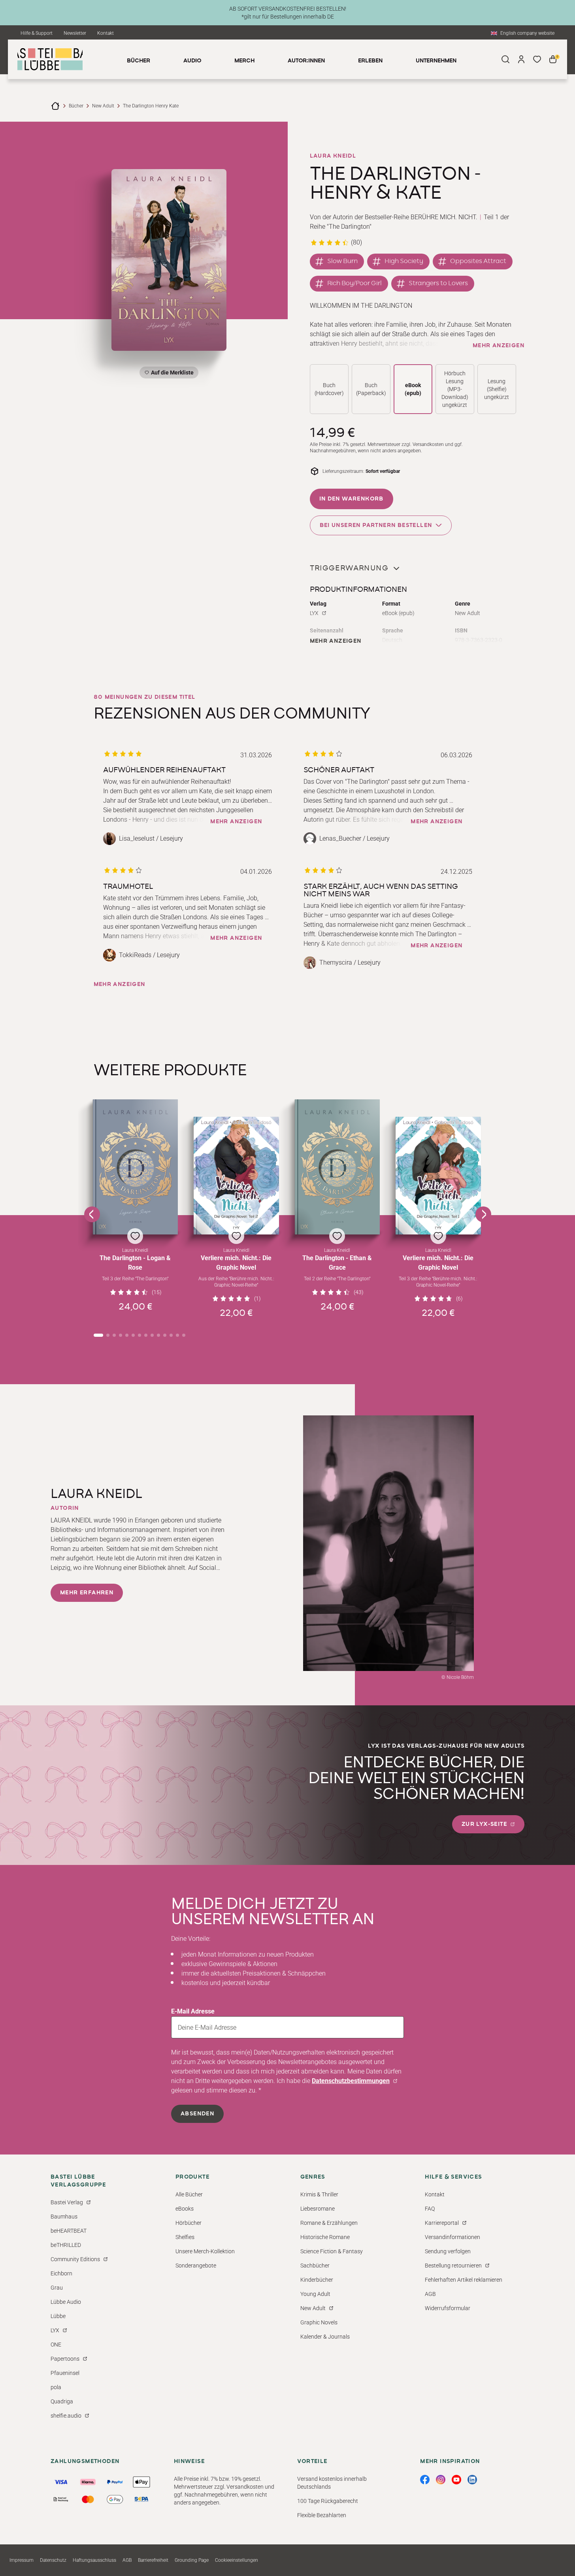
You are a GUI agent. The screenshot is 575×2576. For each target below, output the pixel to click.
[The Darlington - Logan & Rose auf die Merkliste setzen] (136, 1167)
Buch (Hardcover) (329, 389)
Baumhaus (64, 2217)
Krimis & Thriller (319, 2194)
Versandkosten (428, 444)
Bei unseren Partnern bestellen (376, 525)
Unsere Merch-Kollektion (205, 2251)
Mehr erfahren (87, 1593)
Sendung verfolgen (448, 2251)
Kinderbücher (317, 2280)
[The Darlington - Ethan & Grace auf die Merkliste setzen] (337, 1167)
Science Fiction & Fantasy (332, 2251)
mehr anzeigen (499, 346)
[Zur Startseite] (55, 106)
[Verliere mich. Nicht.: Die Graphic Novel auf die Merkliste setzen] (236, 1176)
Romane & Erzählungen (329, 2223)
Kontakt (106, 33)
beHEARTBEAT (69, 2231)
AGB (430, 2294)
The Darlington (349, 227)
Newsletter (75, 33)
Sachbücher (315, 2266)
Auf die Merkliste (171, 374)
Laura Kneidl (333, 156)
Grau (57, 2288)
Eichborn (61, 2273)
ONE (56, 2345)
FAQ (430, 2209)
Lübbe (58, 2316)
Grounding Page (192, 2560)
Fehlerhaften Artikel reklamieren (464, 2280)
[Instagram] (441, 2480)
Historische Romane (325, 2237)
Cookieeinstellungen (237, 2560)
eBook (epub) (413, 389)
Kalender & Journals (325, 2337)
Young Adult (315, 2294)
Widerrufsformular (448, 2308)
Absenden (197, 2114)
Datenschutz (53, 2560)
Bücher (76, 106)
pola (56, 2387)
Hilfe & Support (37, 33)
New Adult (103, 106)
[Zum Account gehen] (521, 59)
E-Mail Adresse (193, 2011)
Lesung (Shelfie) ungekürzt (497, 389)
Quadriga (62, 2401)
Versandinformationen (452, 2237)
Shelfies (185, 2237)
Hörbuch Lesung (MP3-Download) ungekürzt (455, 389)
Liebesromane (318, 2209)
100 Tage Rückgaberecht (328, 2501)
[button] (136, 1209)
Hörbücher (189, 2223)
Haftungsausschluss (94, 2560)
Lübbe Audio (66, 2302)
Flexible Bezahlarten (322, 2515)
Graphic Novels (319, 2322)
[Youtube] (456, 2480)
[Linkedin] (472, 2480)
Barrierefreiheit (153, 2560)
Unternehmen (436, 61)
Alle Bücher (189, 2194)
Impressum (22, 2560)
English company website (527, 33)
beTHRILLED (66, 2245)
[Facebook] (425, 2480)
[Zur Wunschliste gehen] (537, 59)
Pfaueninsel (65, 2373)
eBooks (185, 2209)
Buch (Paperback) (371, 389)
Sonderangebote (196, 2266)
